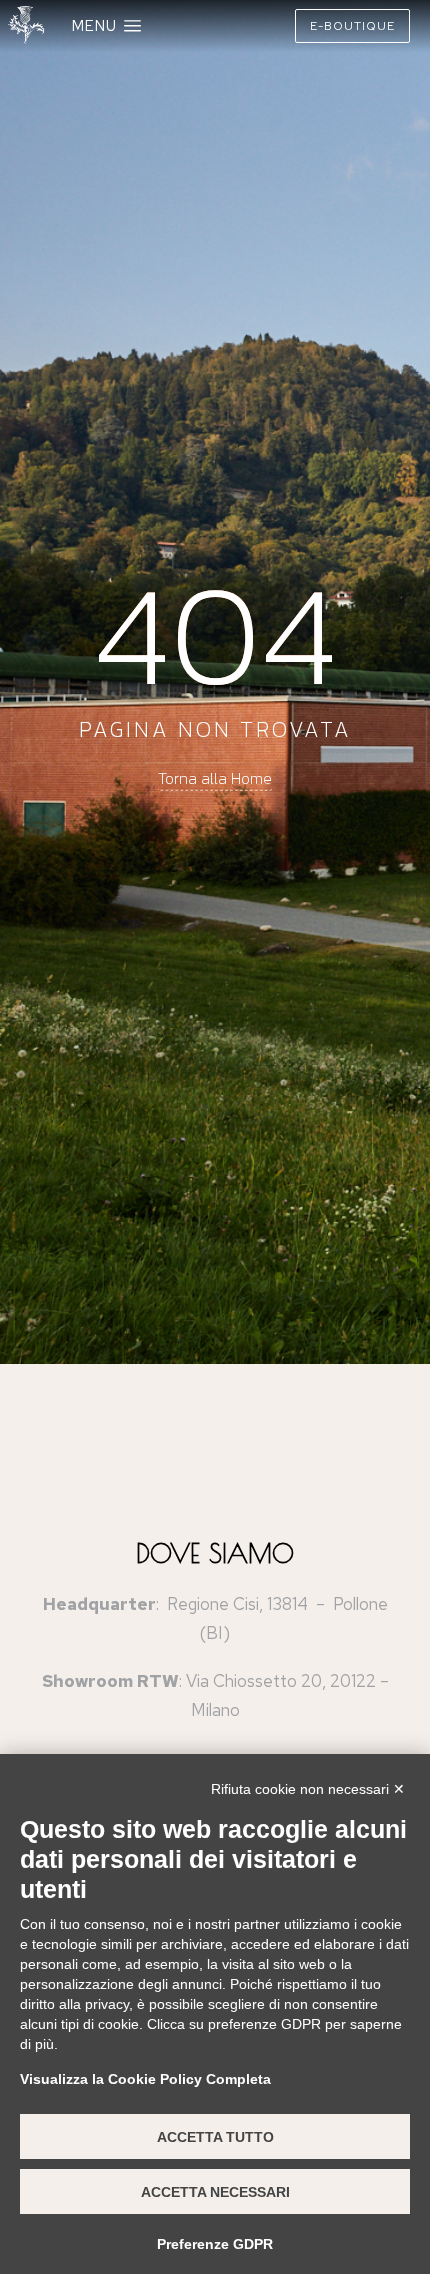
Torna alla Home (215, 778)
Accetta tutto (215, 2137)
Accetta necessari (215, 2192)
